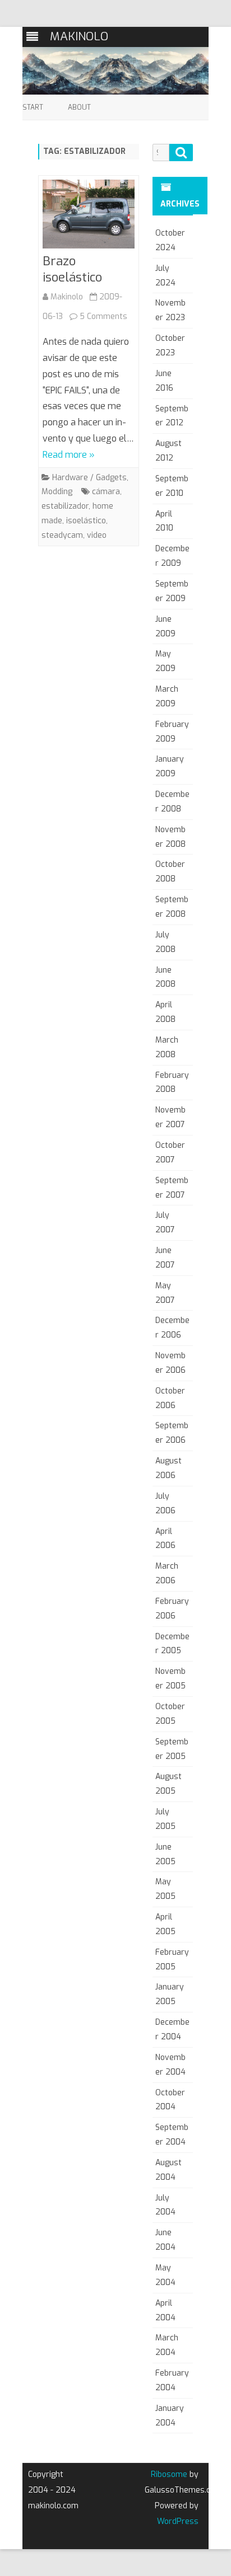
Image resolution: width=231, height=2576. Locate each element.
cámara (106, 492)
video (97, 535)
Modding (57, 492)
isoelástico (86, 521)
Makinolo (67, 297)
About (79, 107)
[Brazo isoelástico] (89, 217)
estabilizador (65, 506)
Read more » (69, 455)
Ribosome (169, 2474)
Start (33, 107)
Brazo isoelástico (72, 269)
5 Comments (103, 316)
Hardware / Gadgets (89, 478)
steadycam (62, 535)
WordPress (178, 2521)
